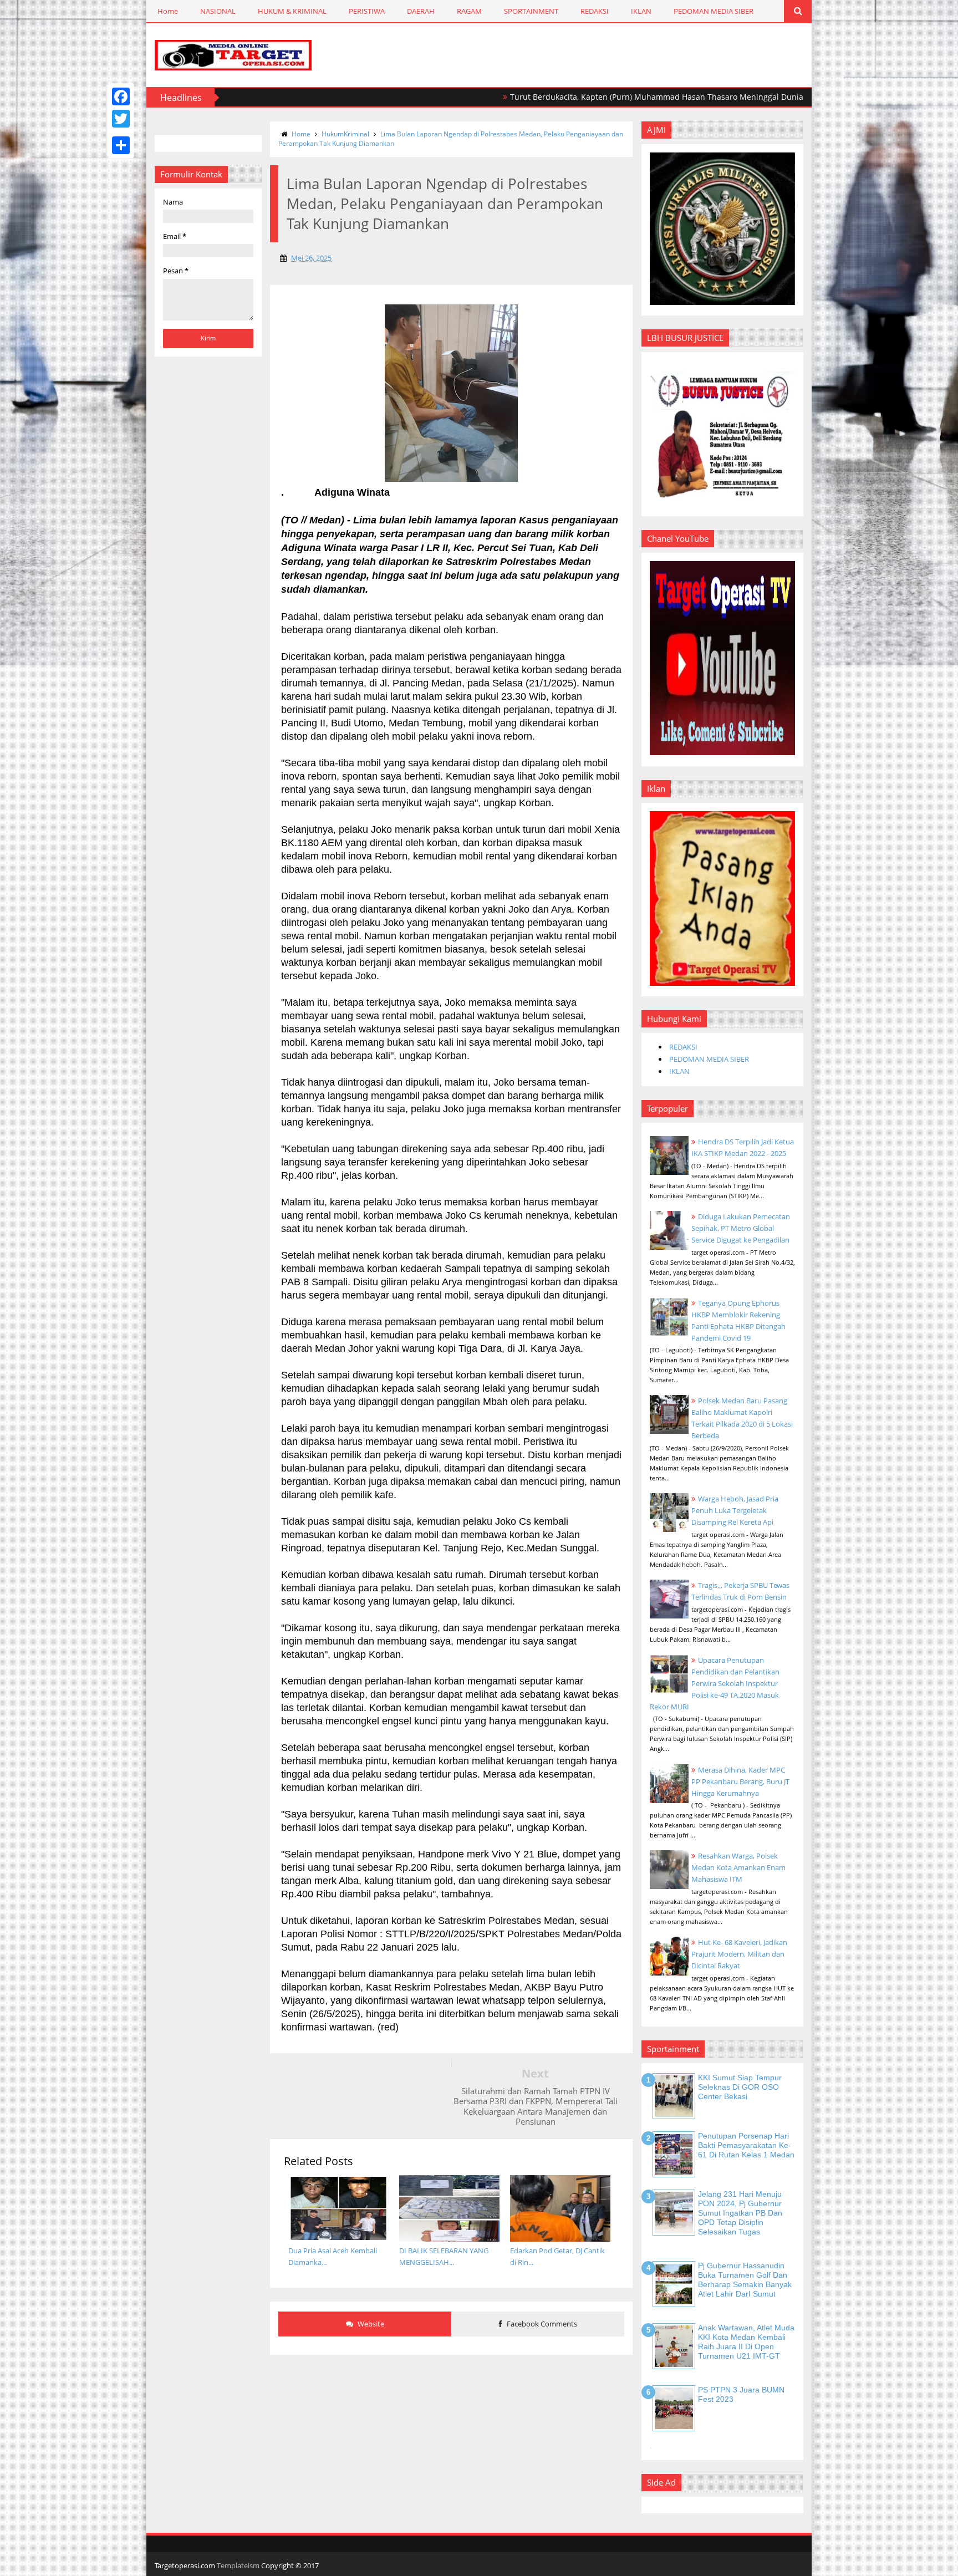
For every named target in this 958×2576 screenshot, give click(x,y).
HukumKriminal (345, 134)
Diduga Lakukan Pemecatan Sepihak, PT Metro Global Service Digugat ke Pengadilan (741, 1228)
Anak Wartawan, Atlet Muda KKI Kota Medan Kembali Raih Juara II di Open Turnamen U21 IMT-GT (746, 2341)
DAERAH (421, 11)
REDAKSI (595, 11)
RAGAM (469, 11)
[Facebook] (121, 96)
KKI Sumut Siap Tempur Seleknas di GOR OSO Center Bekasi (740, 2087)
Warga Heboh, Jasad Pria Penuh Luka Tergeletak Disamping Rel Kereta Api (735, 1510)
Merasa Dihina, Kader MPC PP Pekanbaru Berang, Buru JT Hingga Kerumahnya (740, 1781)
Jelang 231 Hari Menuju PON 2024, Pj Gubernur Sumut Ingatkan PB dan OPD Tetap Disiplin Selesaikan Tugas (740, 2213)
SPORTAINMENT (531, 11)
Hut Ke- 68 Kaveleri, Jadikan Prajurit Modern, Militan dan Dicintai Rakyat (739, 1954)
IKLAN (641, 11)
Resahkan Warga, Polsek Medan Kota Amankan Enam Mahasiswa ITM (738, 1867)
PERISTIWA (367, 11)
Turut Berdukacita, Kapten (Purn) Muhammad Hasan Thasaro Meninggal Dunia (586, 97)
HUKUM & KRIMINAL (292, 11)
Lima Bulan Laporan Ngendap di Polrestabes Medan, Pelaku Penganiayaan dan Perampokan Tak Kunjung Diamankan (451, 139)
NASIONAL (218, 11)
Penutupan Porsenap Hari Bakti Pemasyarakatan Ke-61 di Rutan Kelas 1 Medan (746, 2145)
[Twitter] (121, 119)
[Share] (121, 145)
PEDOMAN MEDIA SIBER (714, 11)
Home (168, 11)
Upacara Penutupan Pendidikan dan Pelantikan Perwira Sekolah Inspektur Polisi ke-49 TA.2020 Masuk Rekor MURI (715, 1683)
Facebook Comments (541, 2324)
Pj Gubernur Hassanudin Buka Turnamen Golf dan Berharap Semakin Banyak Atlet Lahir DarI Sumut (745, 2279)
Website (370, 2324)
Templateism (238, 2565)
